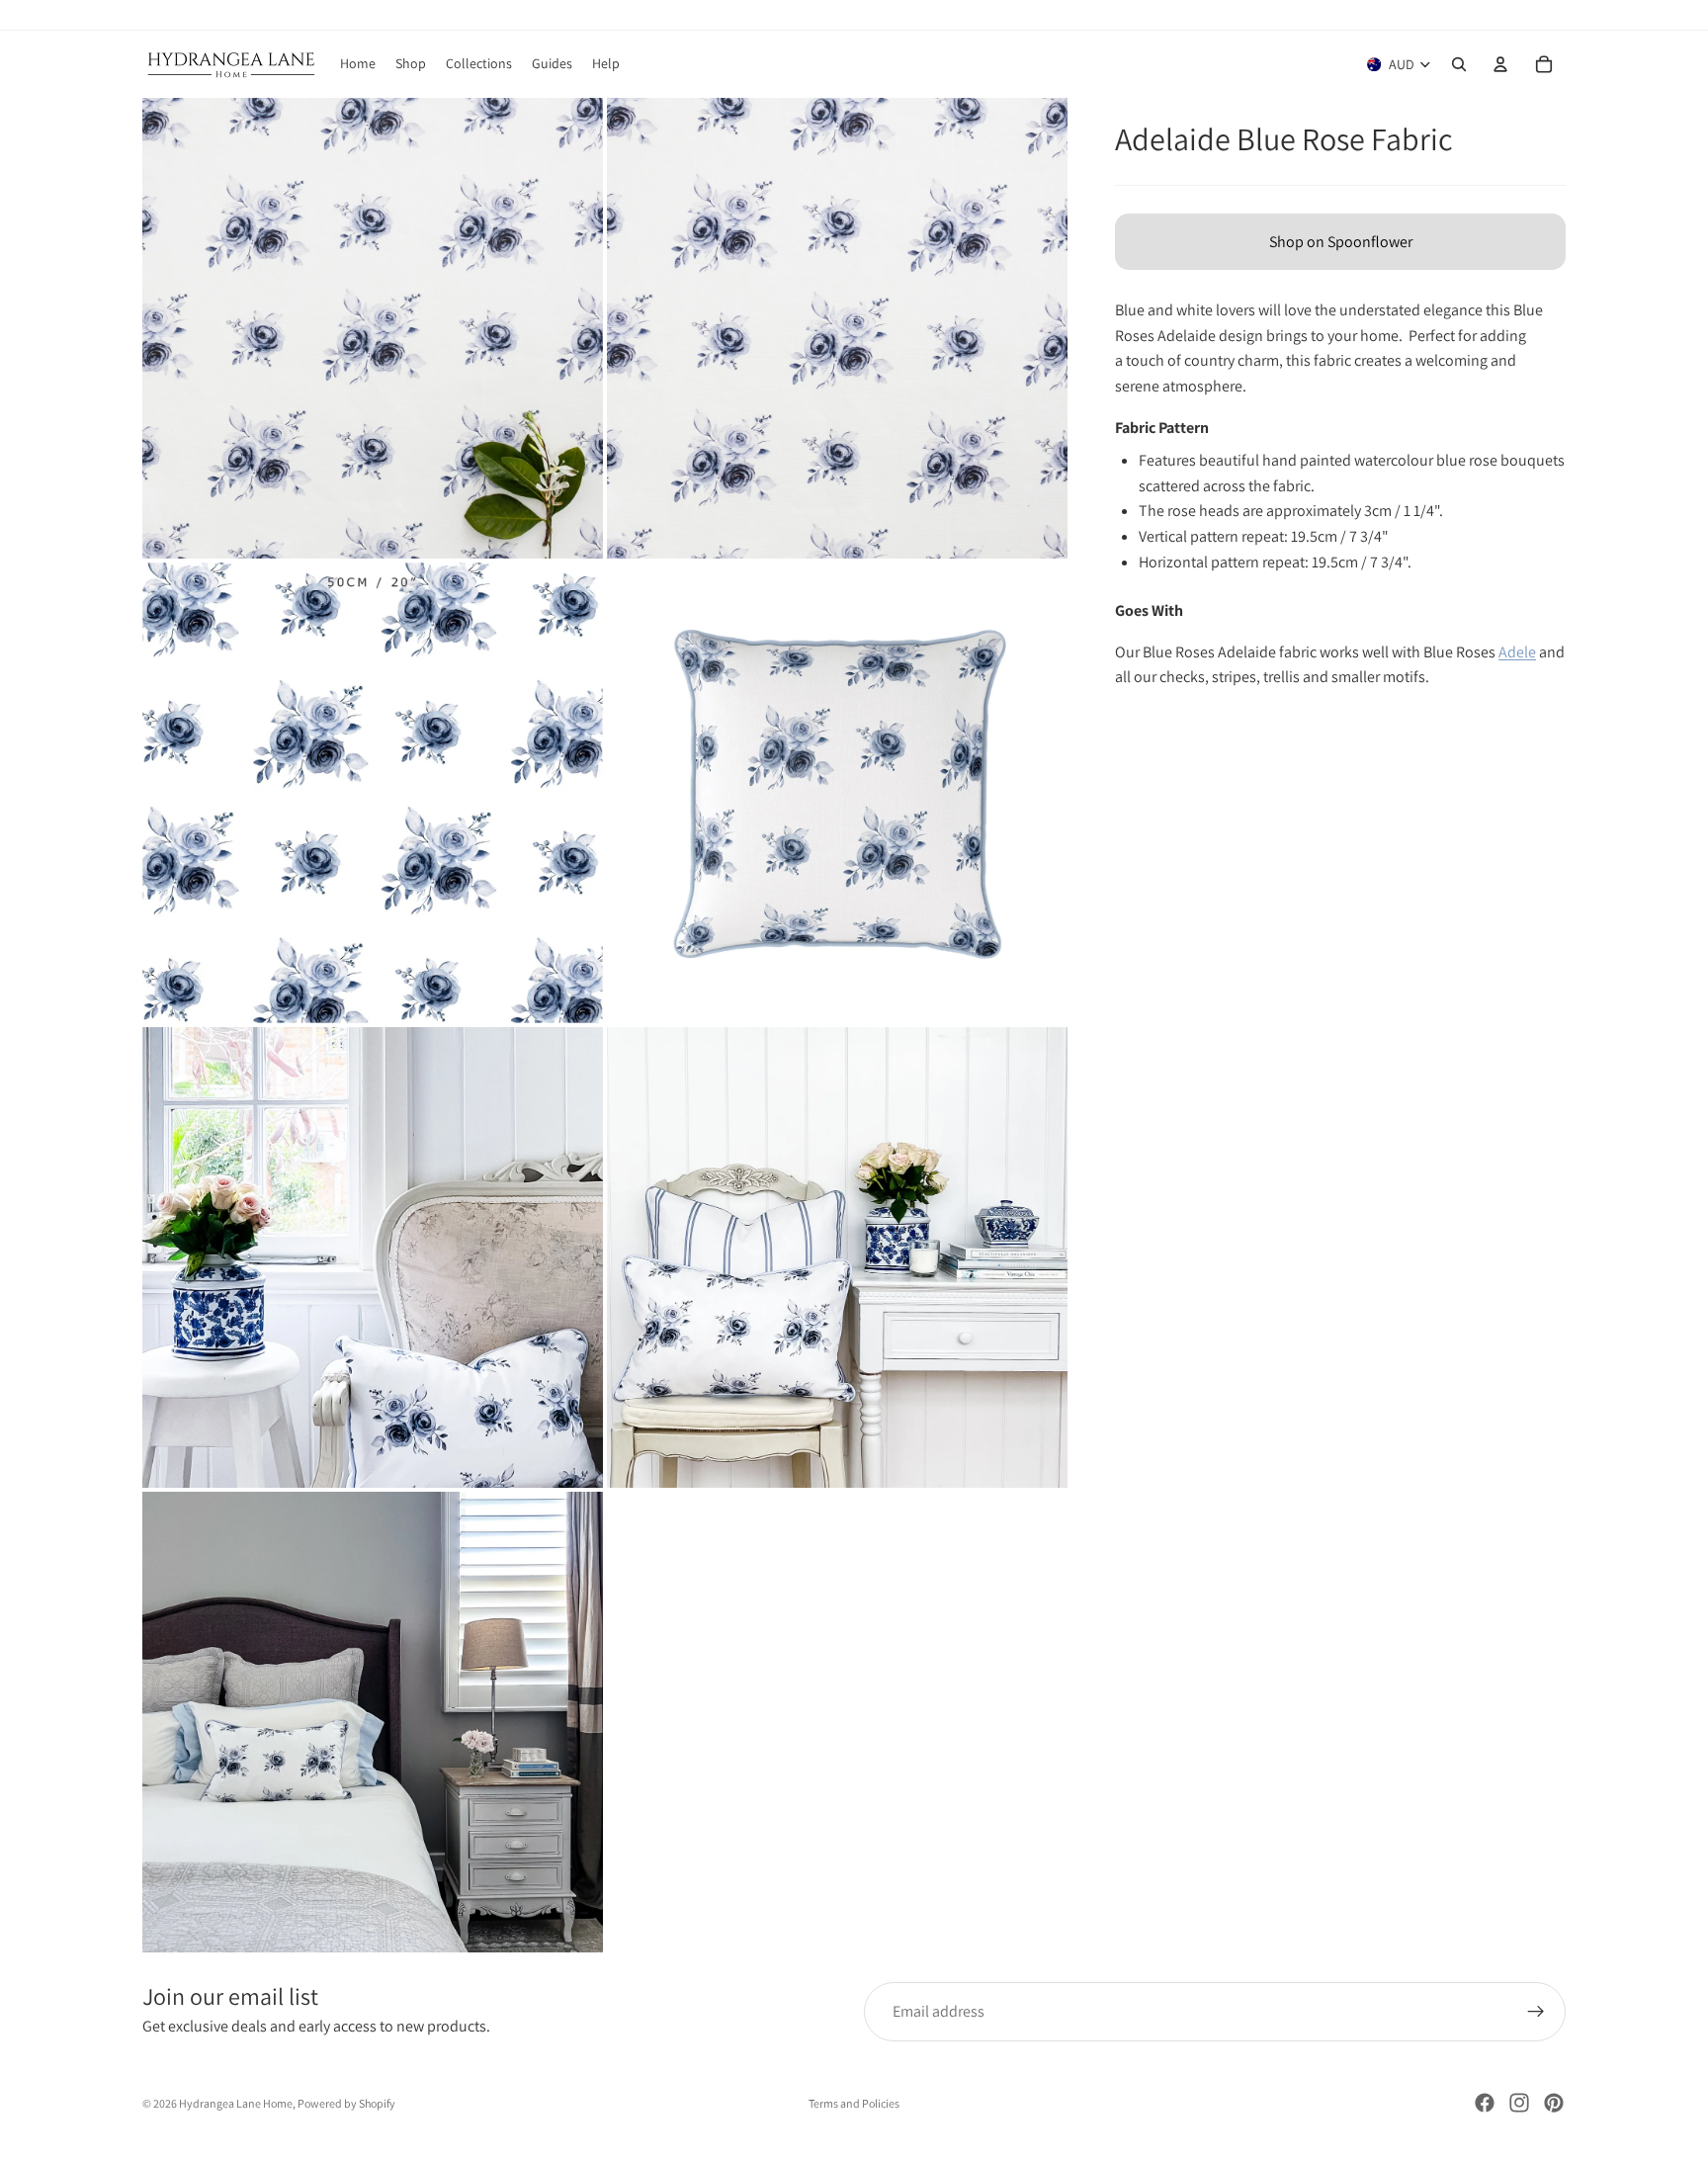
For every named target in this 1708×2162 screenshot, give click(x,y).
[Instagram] (1519, 2103)
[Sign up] (1536, 2012)
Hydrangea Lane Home (236, 2103)
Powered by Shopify (346, 2103)
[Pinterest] (1554, 2103)
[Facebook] (1485, 2103)
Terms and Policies (854, 2103)
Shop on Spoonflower (1341, 242)
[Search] (1459, 64)
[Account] (1500, 64)
